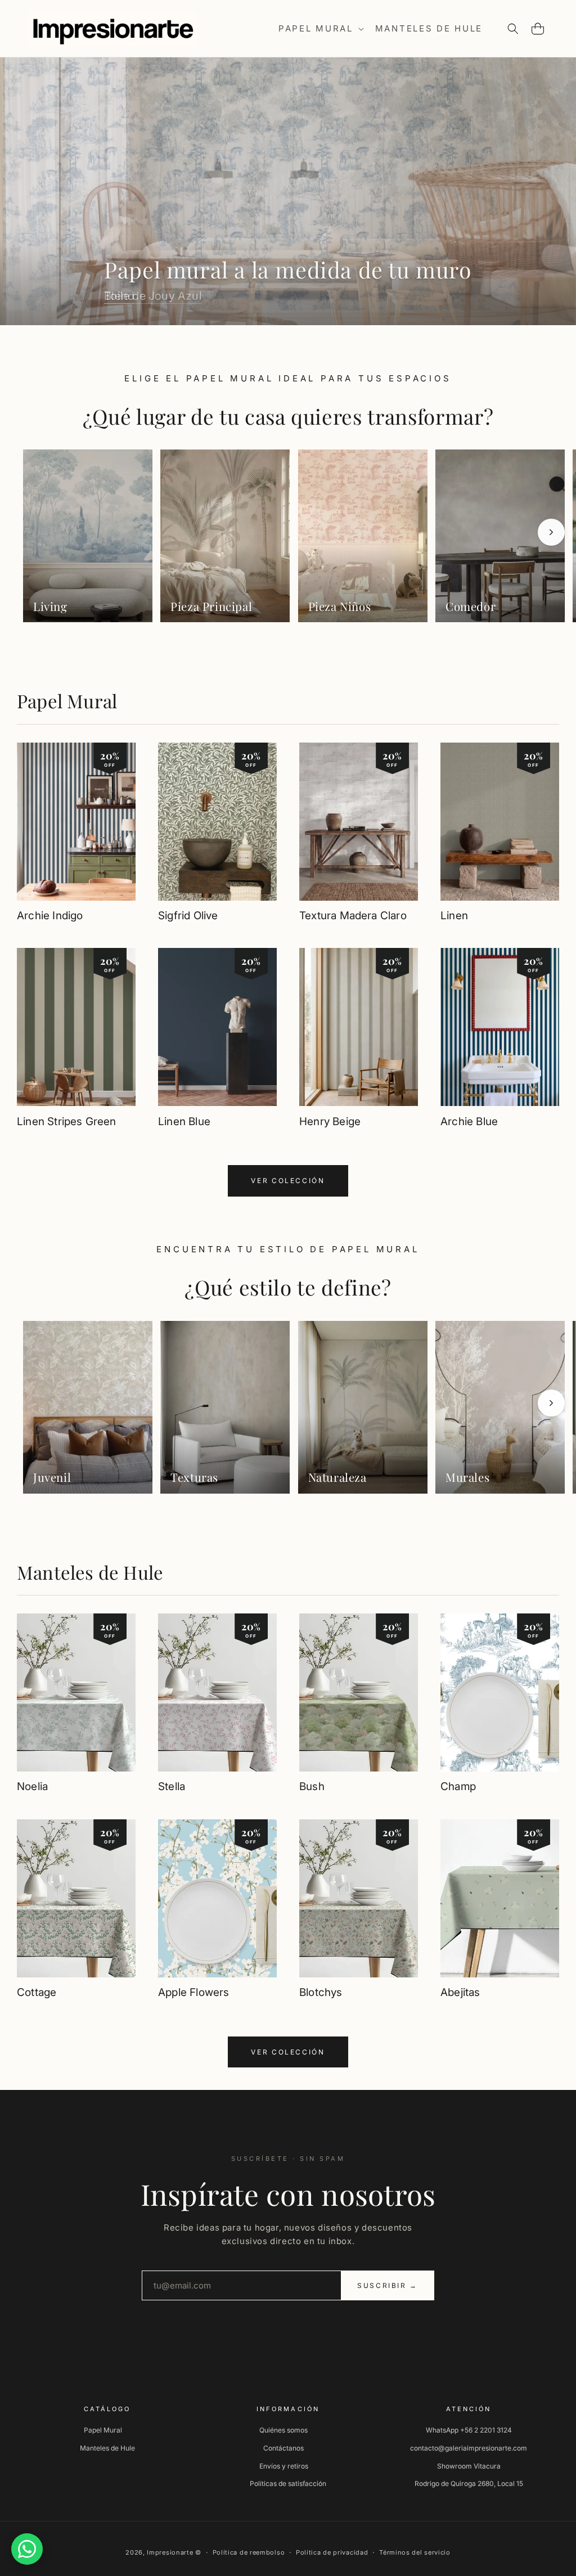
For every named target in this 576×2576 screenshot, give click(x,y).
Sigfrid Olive (188, 916)
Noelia (32, 1786)
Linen (454, 916)
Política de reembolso (249, 2552)
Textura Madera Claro (353, 916)
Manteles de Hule (90, 1572)
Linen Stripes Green (67, 1121)
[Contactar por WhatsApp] (27, 2549)
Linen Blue (184, 1121)
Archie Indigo (50, 916)
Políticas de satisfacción (288, 2483)
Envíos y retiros (284, 2466)
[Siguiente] (551, 532)
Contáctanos (283, 2448)
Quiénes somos (283, 2430)
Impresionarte (170, 2552)
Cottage (37, 1992)
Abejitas (460, 1992)
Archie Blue (469, 1121)
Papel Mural (67, 701)
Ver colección (288, 1181)
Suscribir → (388, 2285)
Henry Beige (330, 1121)
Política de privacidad (332, 2552)
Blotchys (321, 1992)
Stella (172, 1786)
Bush (312, 1786)
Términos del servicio (415, 2552)
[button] (320, 29)
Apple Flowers (193, 1992)
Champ (458, 1786)
